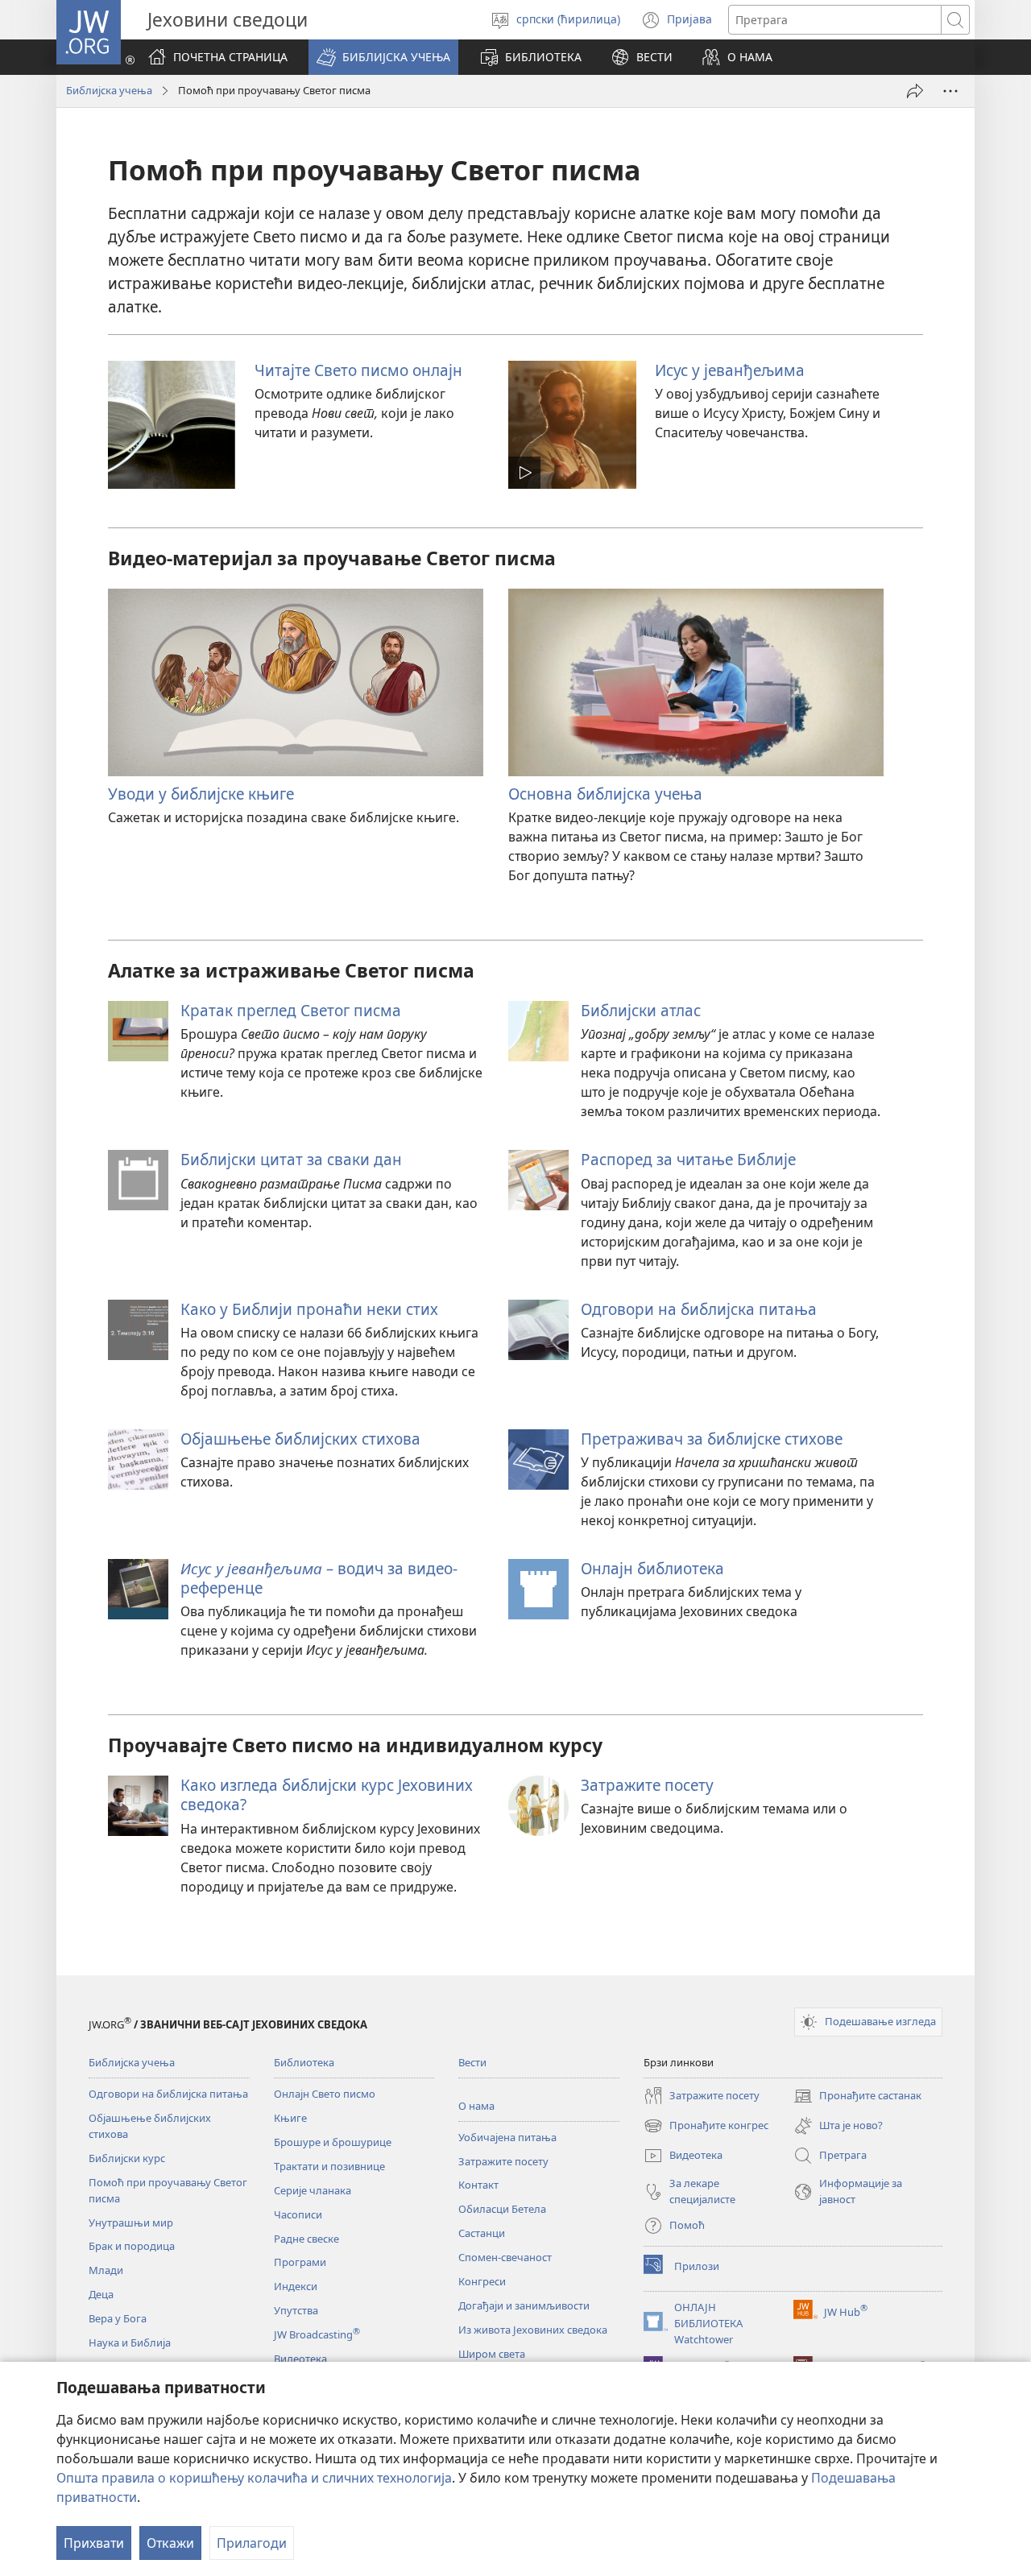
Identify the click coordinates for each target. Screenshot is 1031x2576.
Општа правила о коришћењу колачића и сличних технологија (254, 2478)
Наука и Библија (130, 2342)
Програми (300, 2262)
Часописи (298, 2214)
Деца (101, 2294)
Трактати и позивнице (329, 2166)
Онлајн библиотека (652, 1568)
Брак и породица (132, 2246)
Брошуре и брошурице (333, 2142)
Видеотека (300, 2359)
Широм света (492, 2354)
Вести (472, 2062)
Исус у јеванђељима (730, 370)
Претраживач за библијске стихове (712, 1439)
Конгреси (482, 2281)
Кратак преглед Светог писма (291, 1010)
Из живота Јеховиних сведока (533, 2330)
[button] (383, 57)
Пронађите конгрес (706, 2127)
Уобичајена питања (507, 2137)
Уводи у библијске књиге (201, 794)
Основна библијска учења (605, 794)
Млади (106, 2270)
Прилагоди (252, 2543)
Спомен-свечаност (505, 2257)
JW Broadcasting (317, 2334)
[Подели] (915, 91)
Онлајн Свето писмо (325, 2094)
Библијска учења (109, 90)
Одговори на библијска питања (699, 1309)
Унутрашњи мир (131, 2222)
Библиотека (304, 2062)
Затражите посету (647, 1785)
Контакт (478, 2185)
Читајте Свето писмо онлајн (358, 370)
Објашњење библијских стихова (300, 1439)
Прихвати (94, 2543)
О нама (476, 2106)
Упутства (296, 2310)
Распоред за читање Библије (688, 1159)
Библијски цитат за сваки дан (291, 1159)
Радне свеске (306, 2239)
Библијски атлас (641, 1010)
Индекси (296, 2286)
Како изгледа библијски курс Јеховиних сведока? (327, 1795)
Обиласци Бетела (502, 2209)
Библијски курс (127, 2158)
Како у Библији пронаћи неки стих (309, 1309)
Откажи (170, 2543)
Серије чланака (313, 2190)
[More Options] (950, 91)
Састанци (482, 2233)
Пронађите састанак (857, 2097)
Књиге (290, 2118)
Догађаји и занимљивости (524, 2305)
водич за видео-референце (319, 1578)
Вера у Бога (118, 2318)
